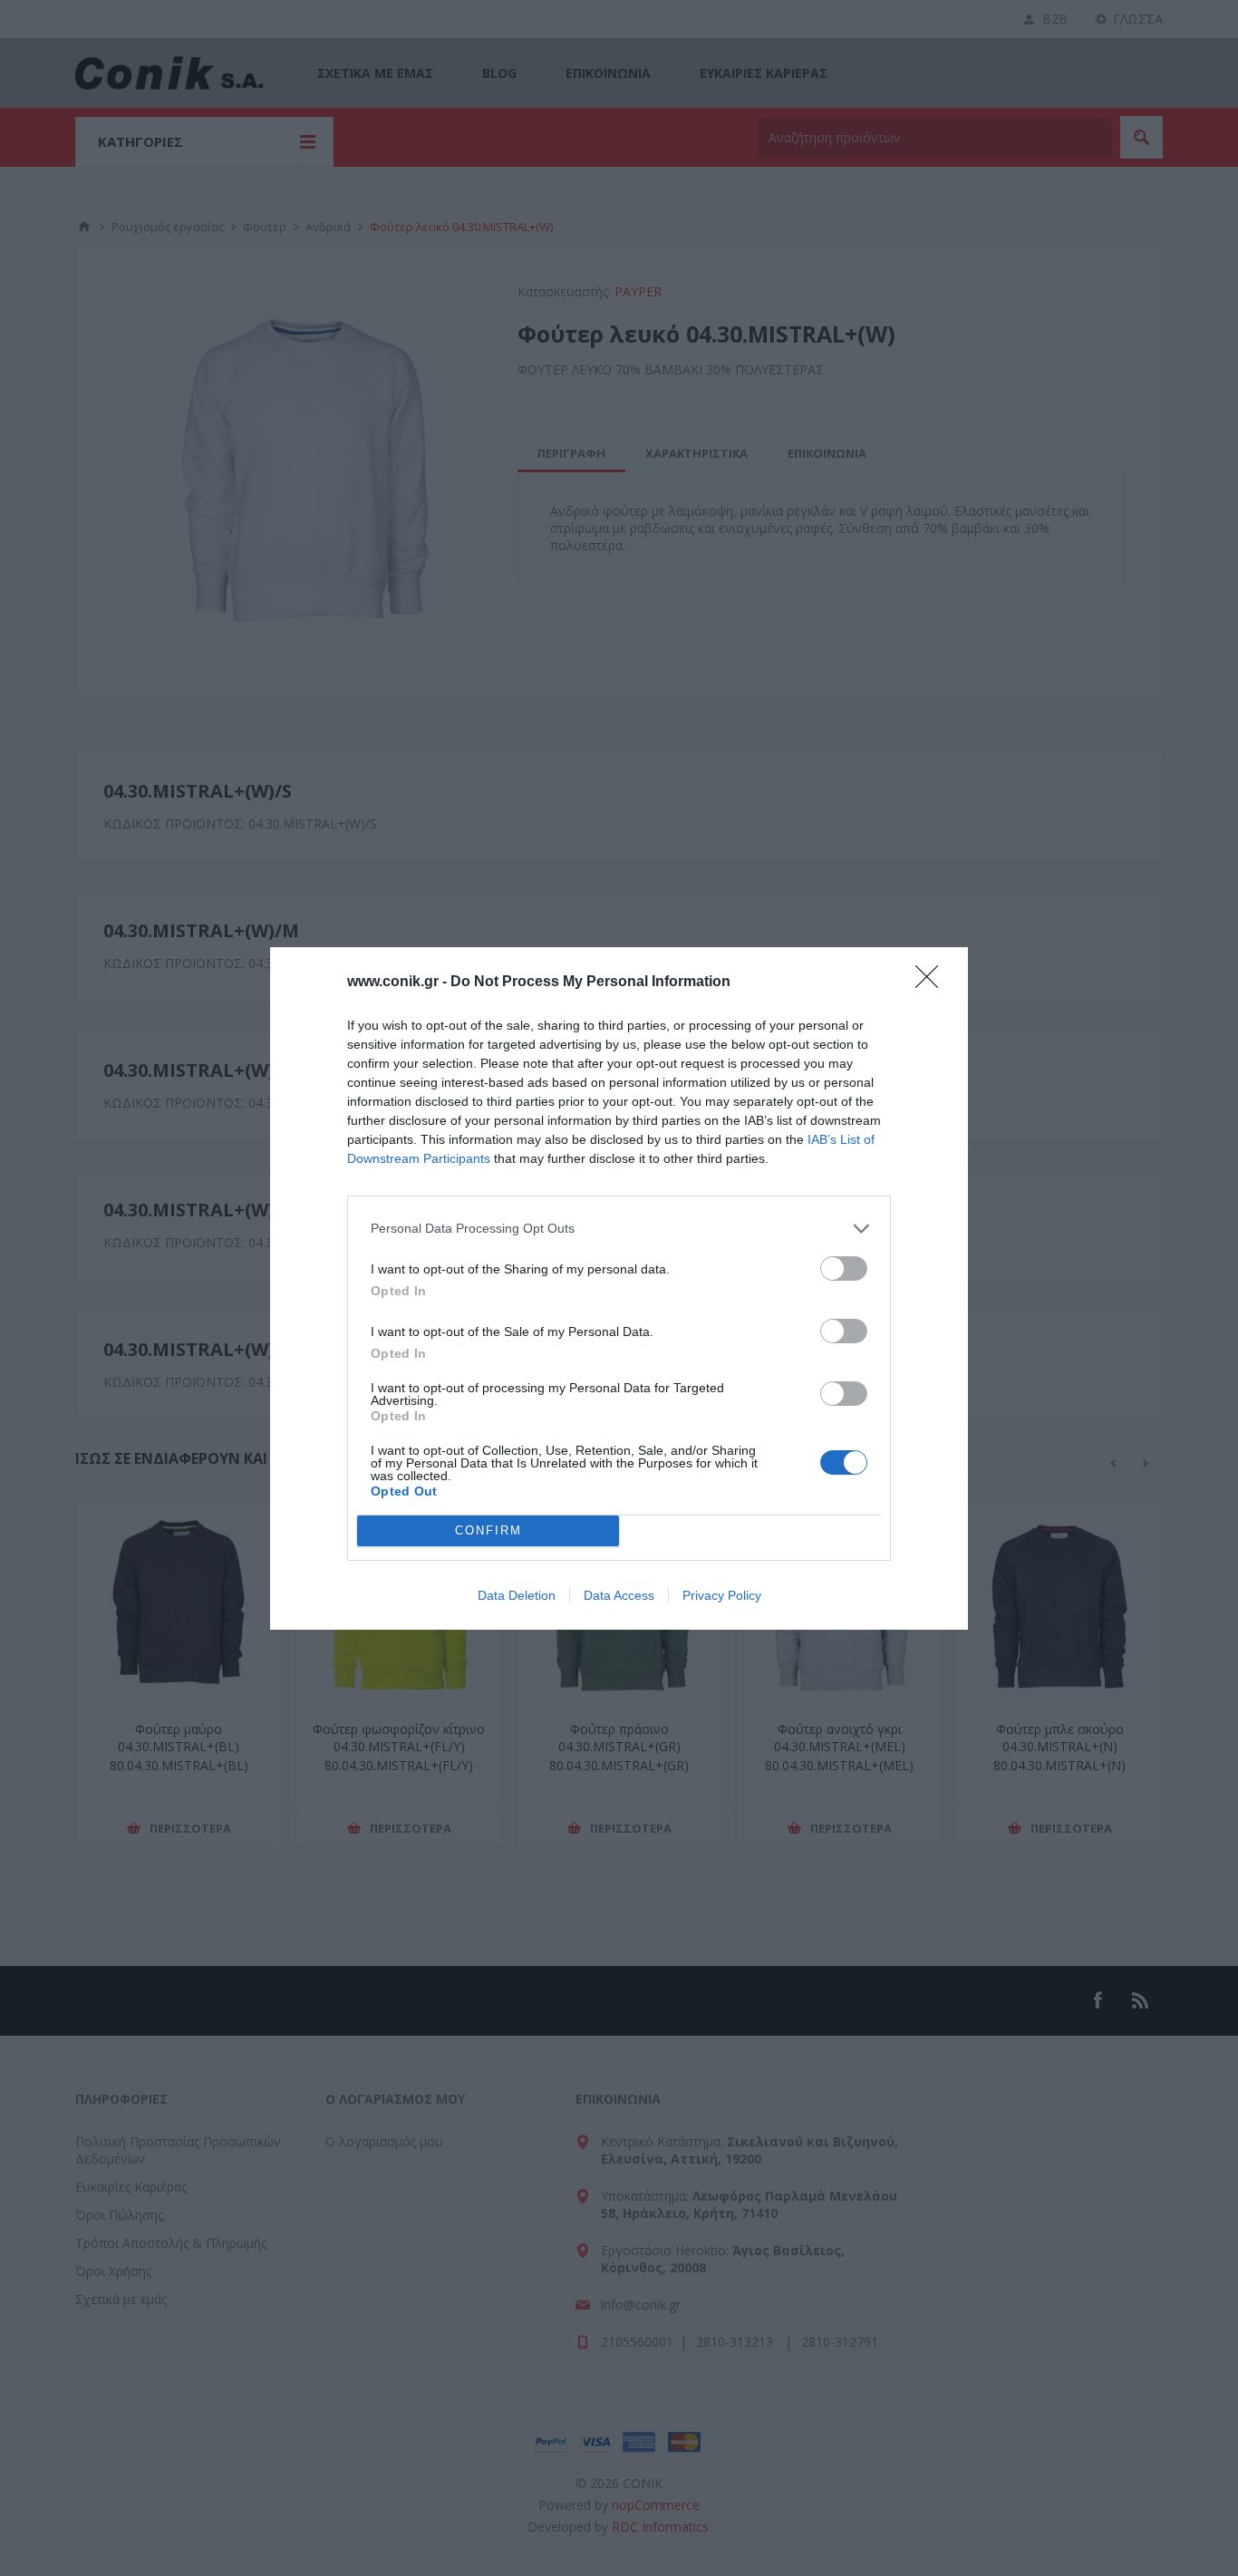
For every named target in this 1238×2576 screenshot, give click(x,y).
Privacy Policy (722, 1595)
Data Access (619, 1595)
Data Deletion (517, 1595)
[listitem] (619, 1229)
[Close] (933, 983)
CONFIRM (488, 1530)
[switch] (844, 1269)
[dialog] (619, 1288)
